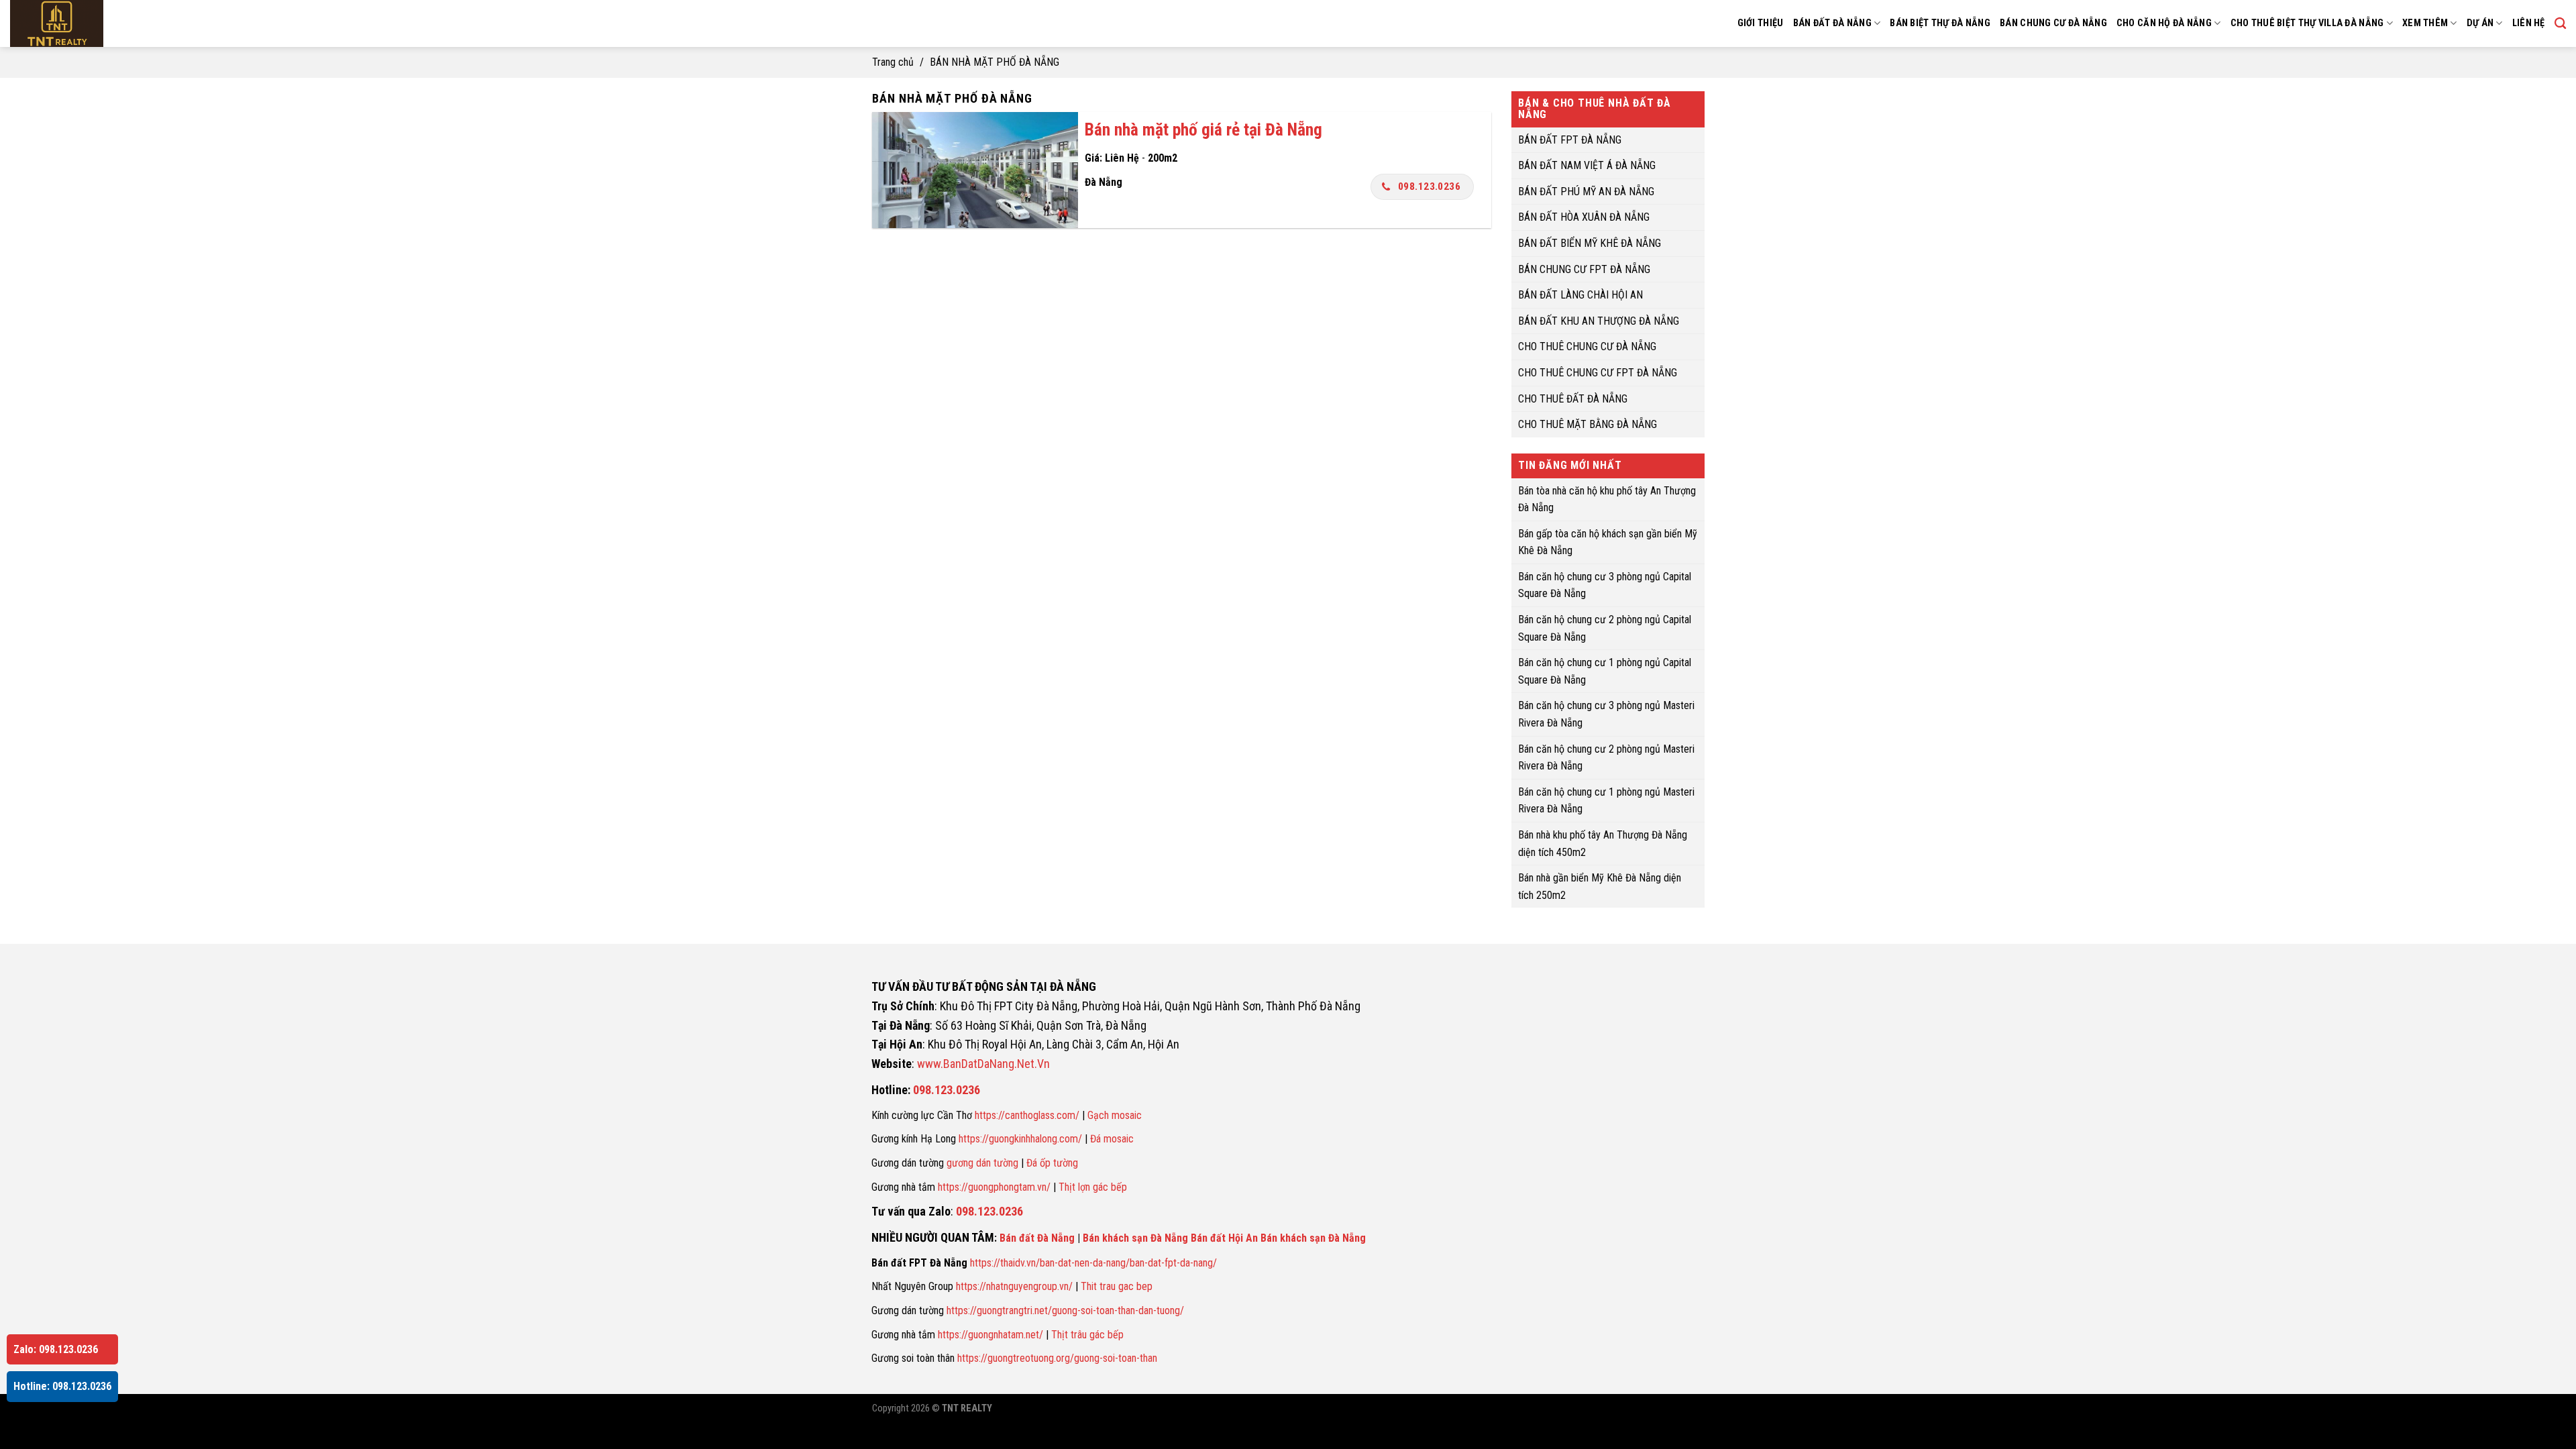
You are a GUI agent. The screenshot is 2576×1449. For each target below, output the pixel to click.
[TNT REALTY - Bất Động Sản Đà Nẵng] (94, 23)
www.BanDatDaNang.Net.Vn (983, 1064)
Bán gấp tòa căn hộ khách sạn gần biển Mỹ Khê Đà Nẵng (1608, 542)
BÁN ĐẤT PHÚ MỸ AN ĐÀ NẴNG (1586, 191)
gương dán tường (982, 1163)
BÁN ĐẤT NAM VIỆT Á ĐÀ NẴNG (1587, 165)
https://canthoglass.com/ (1027, 1115)
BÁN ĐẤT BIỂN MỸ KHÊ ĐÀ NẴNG (1590, 243)
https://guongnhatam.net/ (990, 1335)
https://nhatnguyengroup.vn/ (1014, 1286)
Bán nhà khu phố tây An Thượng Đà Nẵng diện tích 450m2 (1603, 844)
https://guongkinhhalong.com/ (1020, 1139)
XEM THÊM (2425, 23)
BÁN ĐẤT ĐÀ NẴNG (1832, 23)
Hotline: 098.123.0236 (62, 1386)
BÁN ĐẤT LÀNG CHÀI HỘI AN (1580, 295)
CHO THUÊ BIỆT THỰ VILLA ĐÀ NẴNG (2307, 23)
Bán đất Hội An (1224, 1238)
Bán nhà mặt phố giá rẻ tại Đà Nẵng (1203, 129)
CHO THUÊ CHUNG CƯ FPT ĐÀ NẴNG (1598, 373)
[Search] (2560, 24)
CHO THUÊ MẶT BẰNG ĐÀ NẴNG (1588, 424)
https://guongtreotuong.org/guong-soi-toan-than (1057, 1358)
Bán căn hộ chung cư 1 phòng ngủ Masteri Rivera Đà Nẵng (1606, 800)
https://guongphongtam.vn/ (994, 1187)
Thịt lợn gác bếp (1093, 1187)
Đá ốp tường (1052, 1163)
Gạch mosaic (1115, 1115)
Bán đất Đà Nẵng (1037, 1238)
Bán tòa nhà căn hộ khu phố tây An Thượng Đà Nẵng (1607, 499)
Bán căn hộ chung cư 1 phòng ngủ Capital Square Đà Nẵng (1605, 671)
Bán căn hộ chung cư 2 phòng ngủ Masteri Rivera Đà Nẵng (1606, 757)
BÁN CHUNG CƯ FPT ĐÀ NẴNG (1584, 269)
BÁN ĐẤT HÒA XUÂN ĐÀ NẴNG (1584, 217)
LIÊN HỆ (2529, 23)
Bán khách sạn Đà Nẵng (1135, 1238)
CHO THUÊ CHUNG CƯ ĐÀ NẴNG (1587, 346)
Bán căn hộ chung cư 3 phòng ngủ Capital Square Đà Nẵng (1605, 585)
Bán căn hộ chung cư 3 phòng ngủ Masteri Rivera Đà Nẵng (1606, 714)
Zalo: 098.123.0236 (56, 1349)
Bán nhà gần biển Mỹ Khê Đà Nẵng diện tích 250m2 (1600, 887)
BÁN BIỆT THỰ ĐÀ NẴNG (1940, 23)
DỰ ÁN (2480, 23)
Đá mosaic (1112, 1139)
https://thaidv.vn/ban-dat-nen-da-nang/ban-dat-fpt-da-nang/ (1093, 1263)
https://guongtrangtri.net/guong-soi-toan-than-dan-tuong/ (1065, 1310)
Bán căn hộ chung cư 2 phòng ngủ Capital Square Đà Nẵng (1605, 628)
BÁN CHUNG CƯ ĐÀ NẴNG (2053, 23)
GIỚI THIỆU (1761, 23)
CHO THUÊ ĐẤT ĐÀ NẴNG (1573, 398)
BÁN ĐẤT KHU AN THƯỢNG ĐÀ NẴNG (1599, 320)
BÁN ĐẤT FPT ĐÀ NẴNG (1570, 139)
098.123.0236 (1430, 186)
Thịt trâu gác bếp (1087, 1335)
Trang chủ (893, 62)
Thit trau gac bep (1117, 1286)
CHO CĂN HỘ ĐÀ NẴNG (2164, 23)
